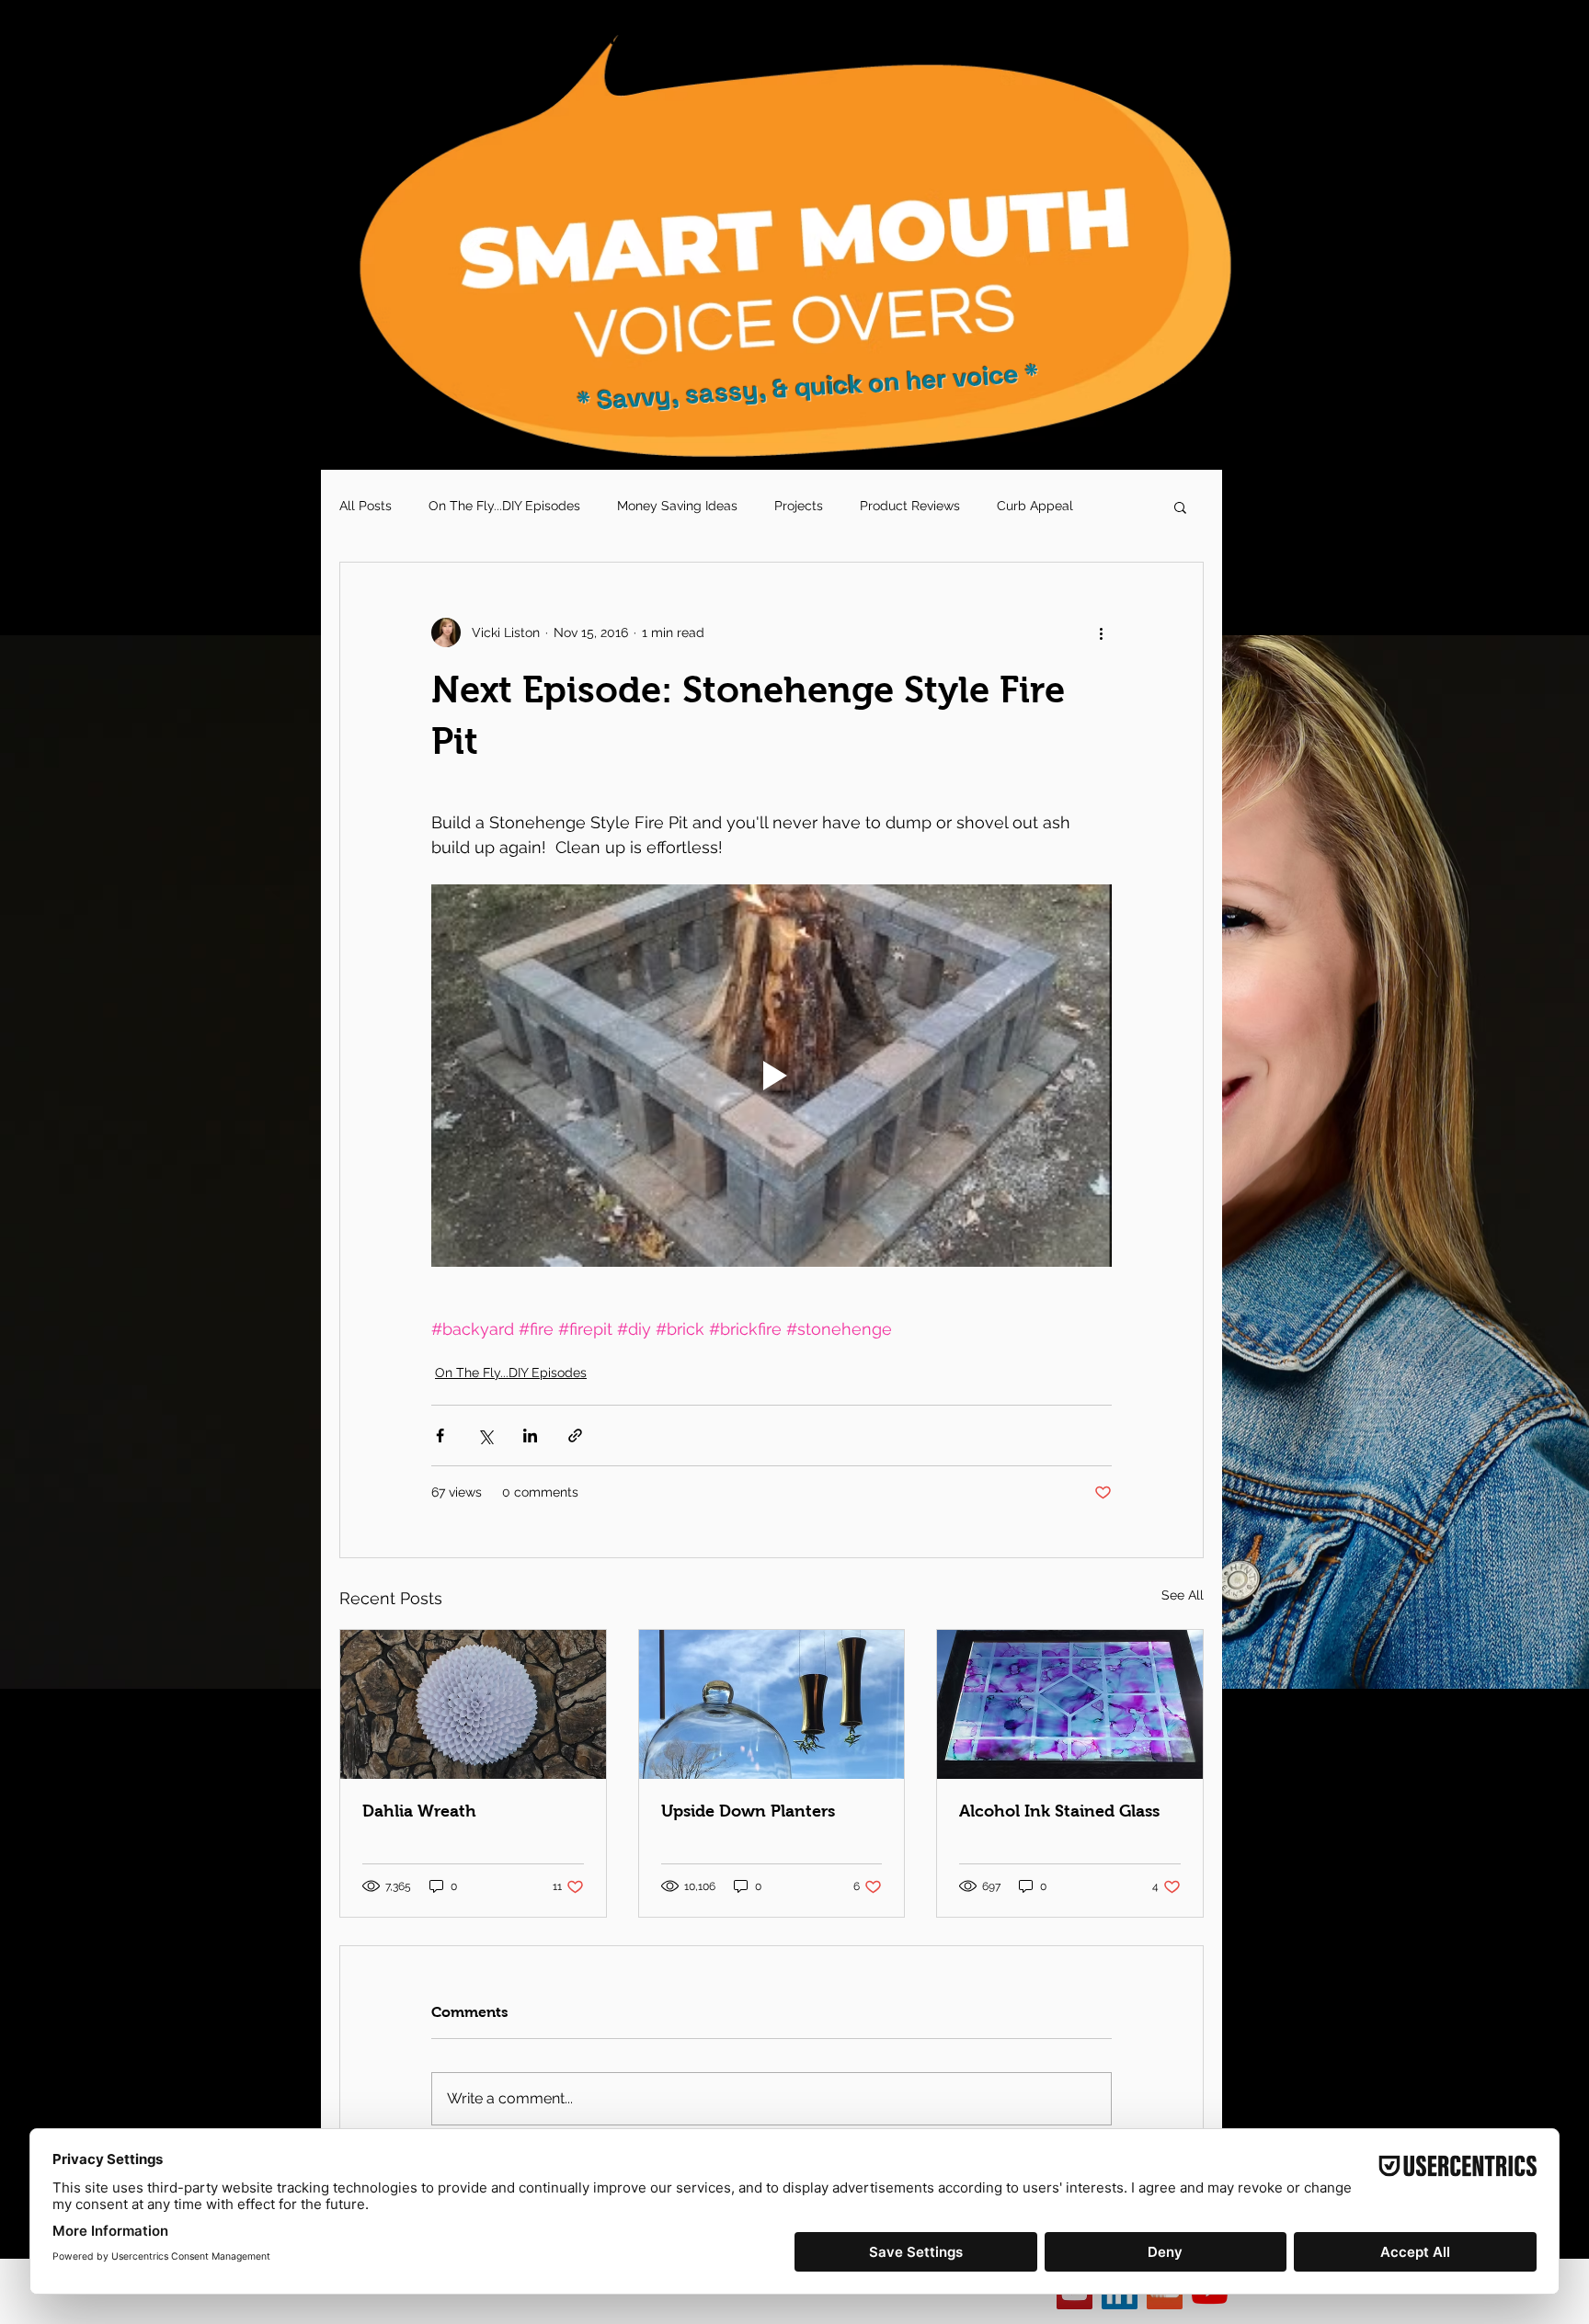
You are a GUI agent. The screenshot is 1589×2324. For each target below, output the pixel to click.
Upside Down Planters (748, 1811)
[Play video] (772, 1076)
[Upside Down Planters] (772, 1704)
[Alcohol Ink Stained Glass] (1070, 1704)
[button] (1180, 507)
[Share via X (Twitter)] (485, 1435)
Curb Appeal (1035, 506)
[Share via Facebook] (440, 1435)
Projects (799, 506)
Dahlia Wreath (419, 1811)
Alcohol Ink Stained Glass (1059, 1811)
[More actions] (1101, 632)
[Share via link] (575, 1435)
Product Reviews (910, 506)
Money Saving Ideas (677, 506)
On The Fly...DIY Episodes (504, 506)
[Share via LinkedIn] (530, 1435)
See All (1183, 1595)
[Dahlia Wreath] (473, 1704)
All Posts (366, 506)
